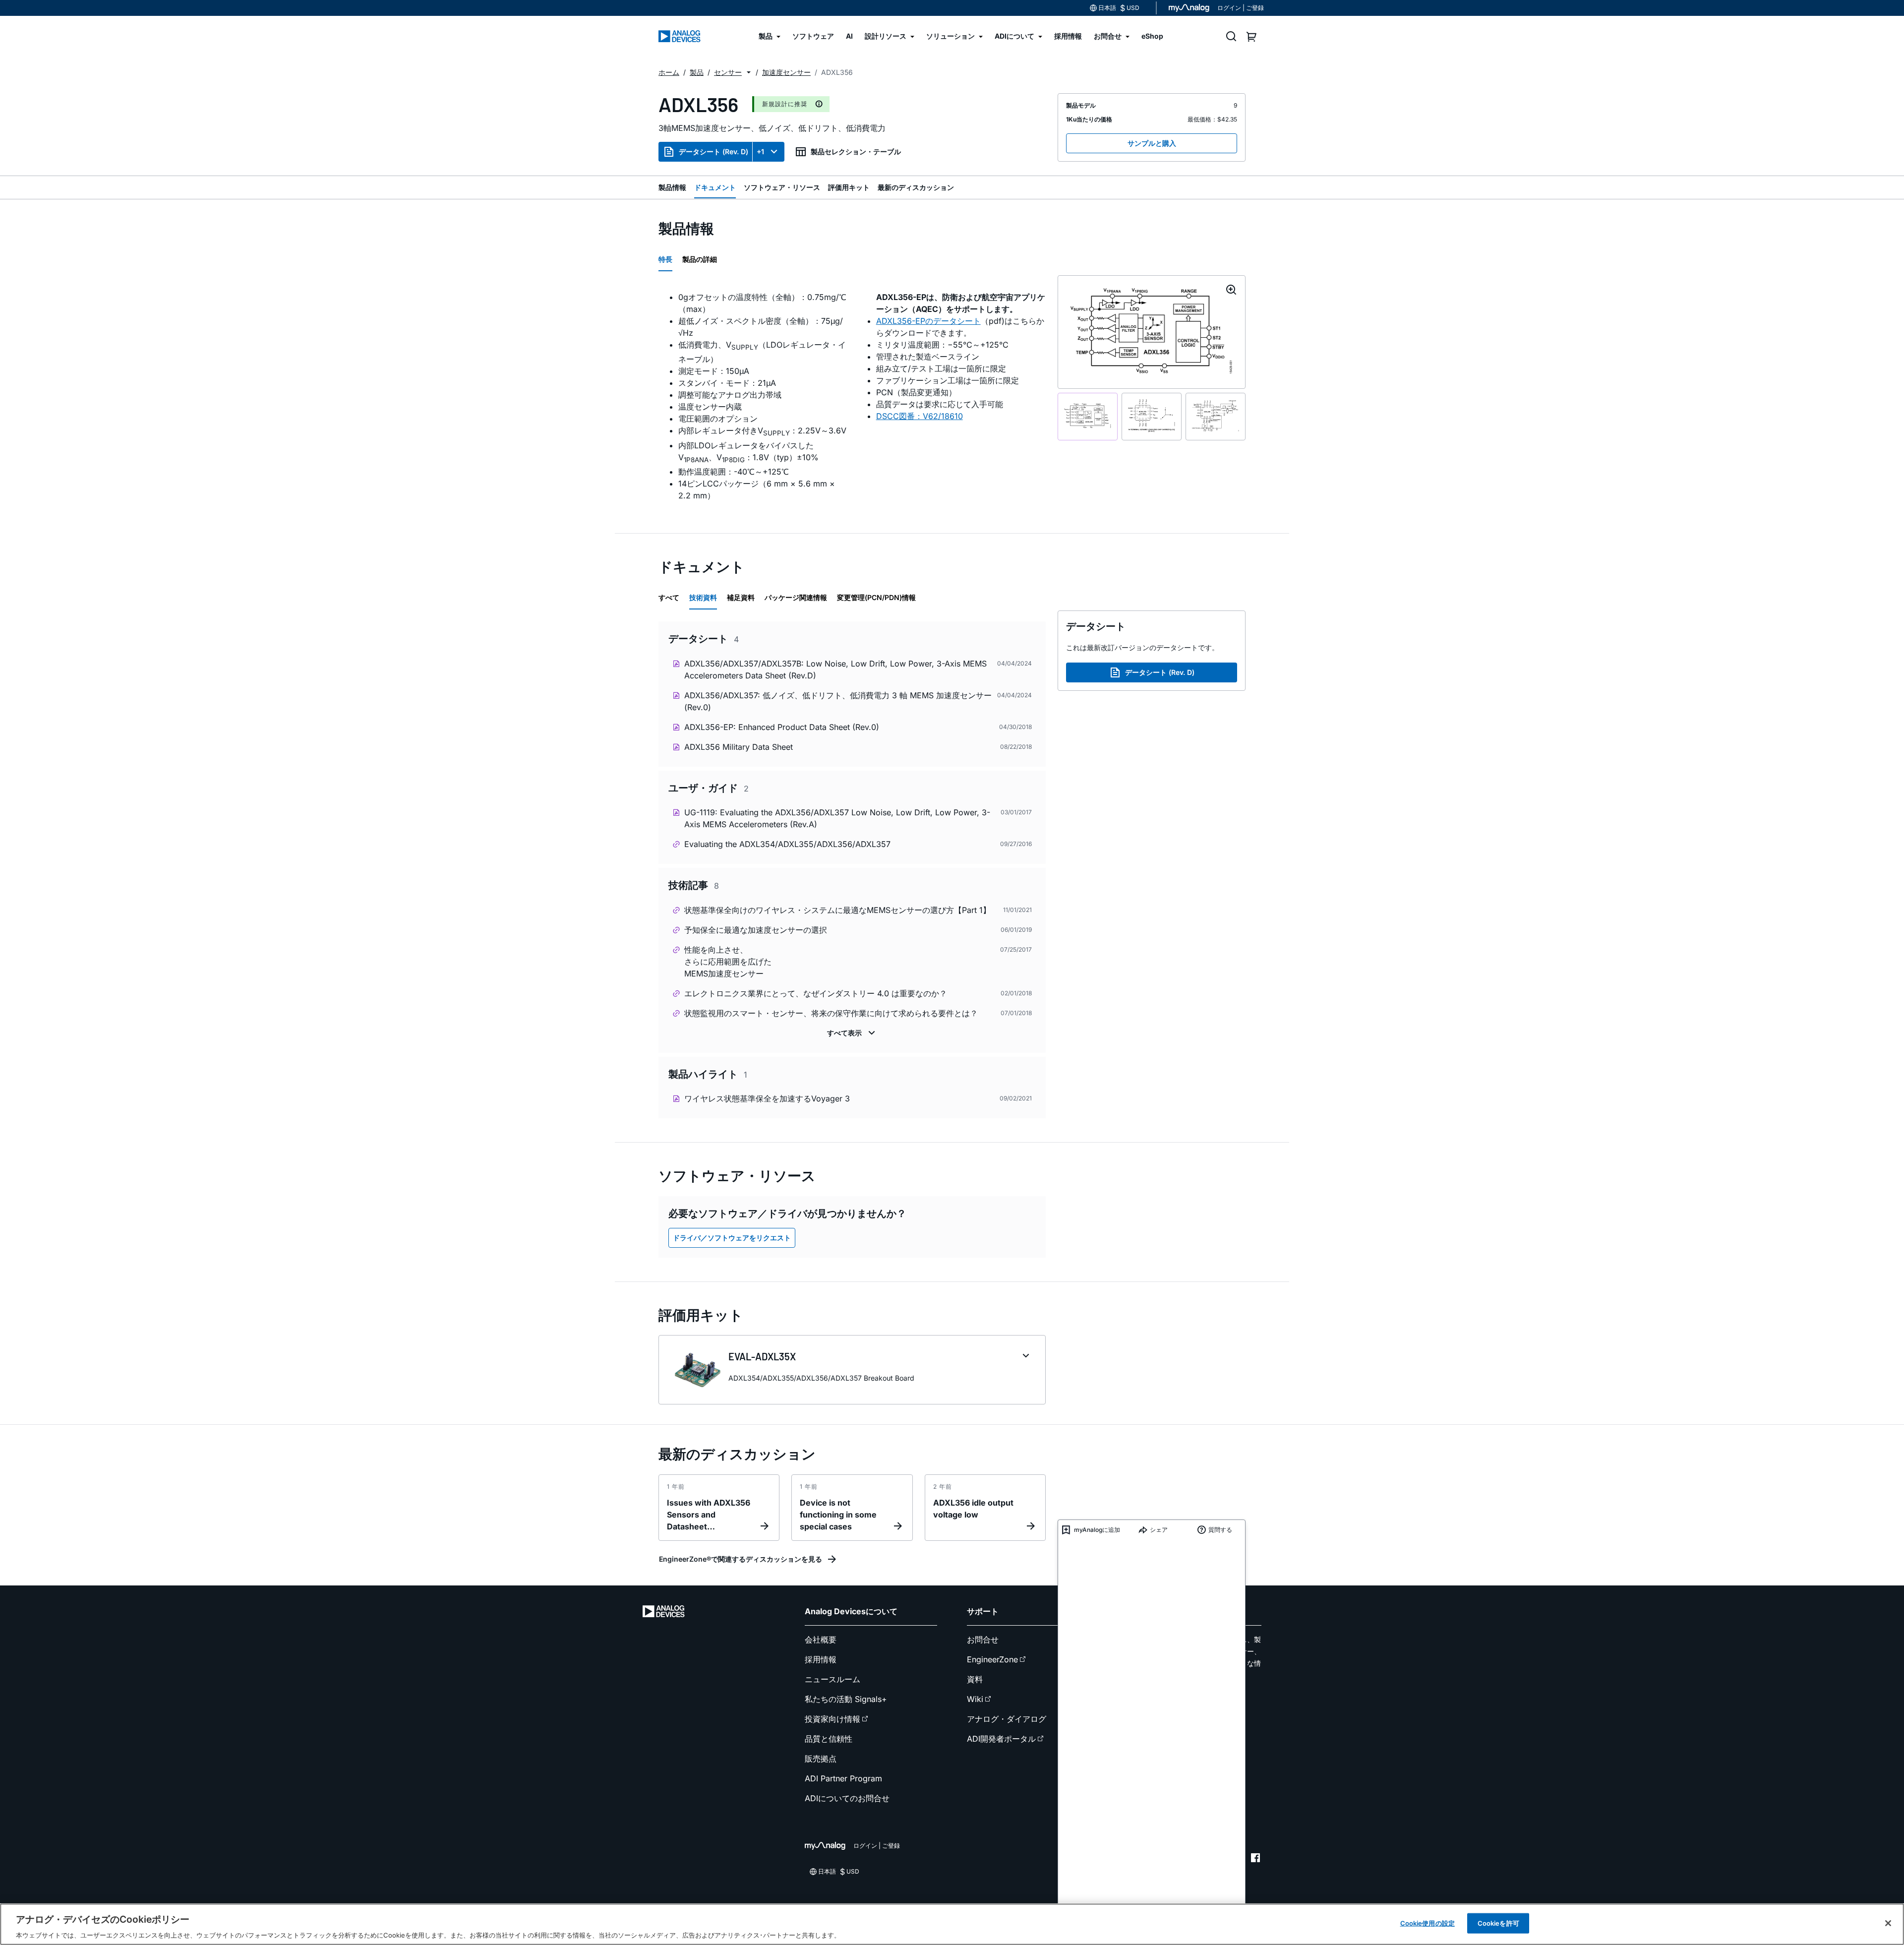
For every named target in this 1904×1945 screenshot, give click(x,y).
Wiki (975, 1699)
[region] (952, 1924)
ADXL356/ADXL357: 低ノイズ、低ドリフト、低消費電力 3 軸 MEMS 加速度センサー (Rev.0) (838, 701)
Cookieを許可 (1498, 1923)
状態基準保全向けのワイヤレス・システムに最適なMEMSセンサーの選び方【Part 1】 (837, 910)
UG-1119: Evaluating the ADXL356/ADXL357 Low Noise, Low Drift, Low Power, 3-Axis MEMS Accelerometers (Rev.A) (837, 818)
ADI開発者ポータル (1001, 1739)
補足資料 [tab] (741, 597)
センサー (728, 72)
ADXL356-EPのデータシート (928, 321)
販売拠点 (821, 1759)
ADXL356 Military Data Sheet (739, 747)
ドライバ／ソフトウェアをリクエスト (732, 1238)
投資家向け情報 (833, 1719)
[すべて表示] (852, 1033)
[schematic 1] (1088, 417)
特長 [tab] (665, 259)
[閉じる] (1888, 1923)
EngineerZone (992, 1659)
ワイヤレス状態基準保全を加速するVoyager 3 (767, 1098)
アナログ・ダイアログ (1007, 1719)
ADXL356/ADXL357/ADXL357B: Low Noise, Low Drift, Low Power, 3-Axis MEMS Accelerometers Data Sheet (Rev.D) (835, 669)
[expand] (1026, 1356)
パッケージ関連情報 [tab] (796, 597)
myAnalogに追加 (1097, 1530)
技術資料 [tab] (703, 597)
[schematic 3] (1216, 417)
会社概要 (821, 1640)
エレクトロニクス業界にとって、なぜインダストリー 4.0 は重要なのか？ (816, 993)
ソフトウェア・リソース (782, 187)
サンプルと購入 (1152, 143)
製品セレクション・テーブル (856, 152)
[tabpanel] (852, 396)
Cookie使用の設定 (1428, 1923)
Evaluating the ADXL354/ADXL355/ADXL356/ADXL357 (787, 844)
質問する (1220, 1530)
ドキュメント (715, 187)
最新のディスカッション (916, 187)
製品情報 (672, 187)
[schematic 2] (1152, 417)
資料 (975, 1679)
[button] (749, 72)
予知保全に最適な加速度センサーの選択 (756, 930)
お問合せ (983, 1640)
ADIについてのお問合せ (847, 1798)
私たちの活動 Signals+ (846, 1699)
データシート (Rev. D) (714, 152)
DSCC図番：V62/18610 (920, 416)
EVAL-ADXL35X (762, 1356)
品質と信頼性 (829, 1739)
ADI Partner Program (843, 1778)
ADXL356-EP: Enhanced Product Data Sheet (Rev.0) (782, 727)
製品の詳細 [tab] (700, 259)
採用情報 (821, 1659)
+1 (760, 152)
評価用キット (849, 187)
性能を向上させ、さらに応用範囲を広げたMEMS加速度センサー (728, 962)
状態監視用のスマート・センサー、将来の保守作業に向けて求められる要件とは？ (831, 1013)
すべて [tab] (669, 597)
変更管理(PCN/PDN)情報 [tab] (876, 597)
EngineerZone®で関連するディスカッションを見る (741, 1559)
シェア (1159, 1530)
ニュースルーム (833, 1679)
